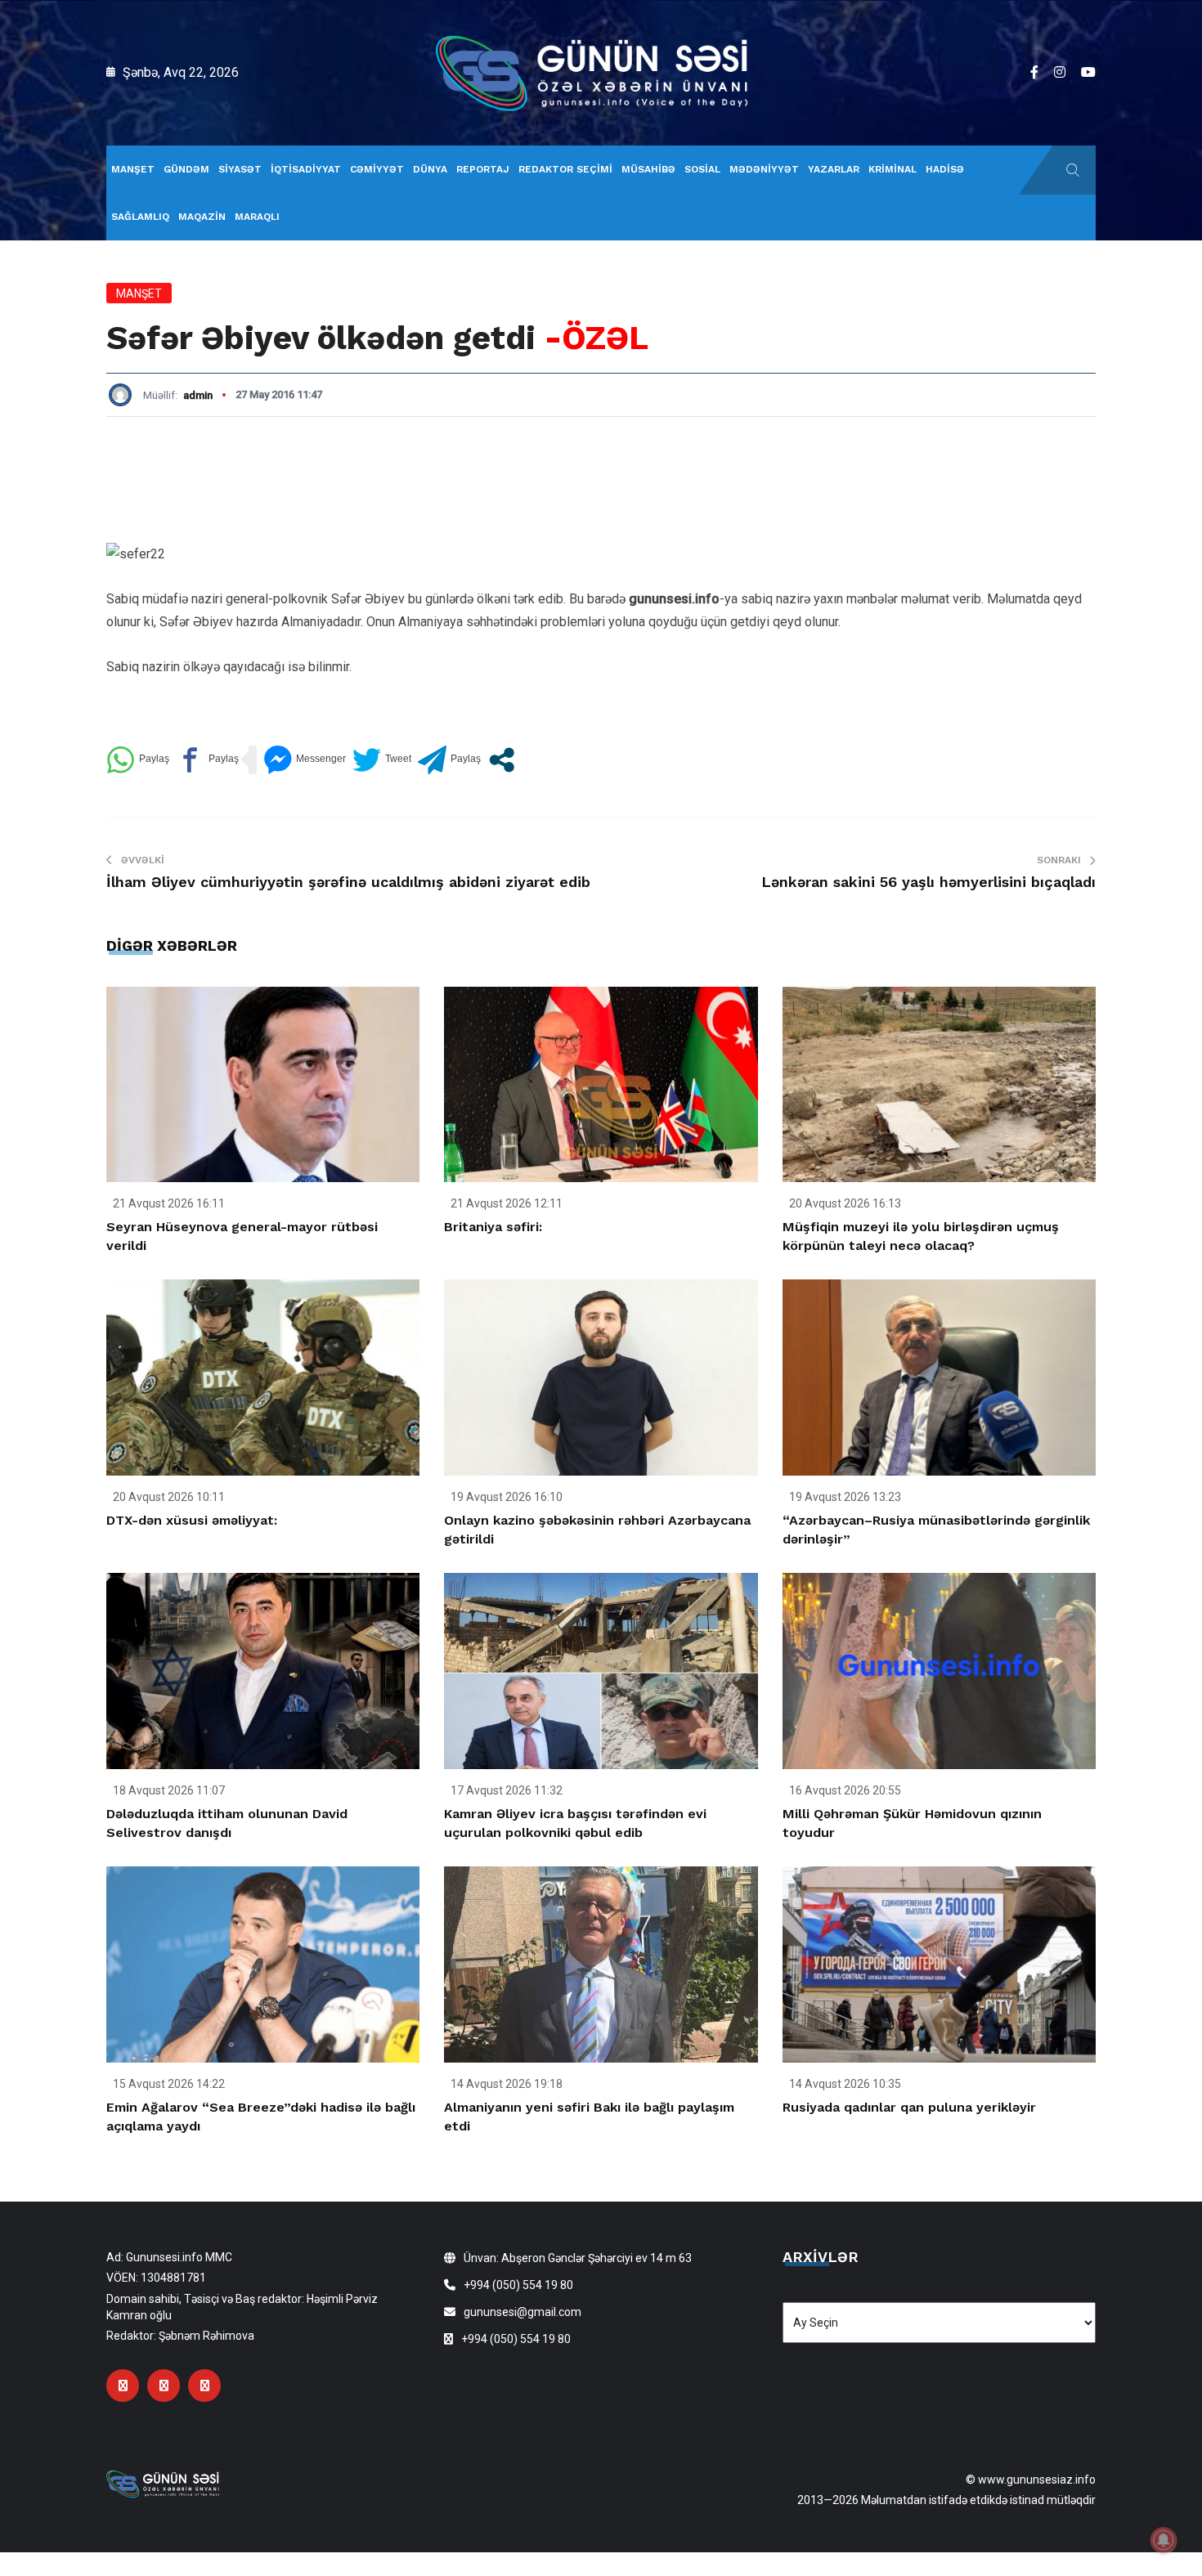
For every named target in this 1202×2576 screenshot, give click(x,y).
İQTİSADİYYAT (306, 169)
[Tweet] (382, 760)
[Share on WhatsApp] (138, 760)
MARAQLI (257, 217)
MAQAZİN (202, 217)
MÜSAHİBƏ (648, 169)
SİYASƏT (240, 169)
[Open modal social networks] (502, 760)
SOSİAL (702, 169)
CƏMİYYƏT (377, 169)
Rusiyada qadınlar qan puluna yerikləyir (909, 2107)
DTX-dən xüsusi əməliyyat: (192, 1520)
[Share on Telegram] (449, 760)
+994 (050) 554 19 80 (518, 2285)
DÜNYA (430, 169)
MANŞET (133, 169)
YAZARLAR (834, 169)
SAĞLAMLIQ (140, 217)
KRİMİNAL (893, 169)
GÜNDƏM (186, 169)
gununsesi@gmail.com (523, 2312)
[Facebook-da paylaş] (207, 760)
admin (198, 395)
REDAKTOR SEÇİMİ (565, 169)
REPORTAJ (483, 169)
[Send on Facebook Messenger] (305, 760)
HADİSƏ (945, 169)
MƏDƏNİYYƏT (764, 169)
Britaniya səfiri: (493, 1227)
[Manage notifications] (1164, 2540)
